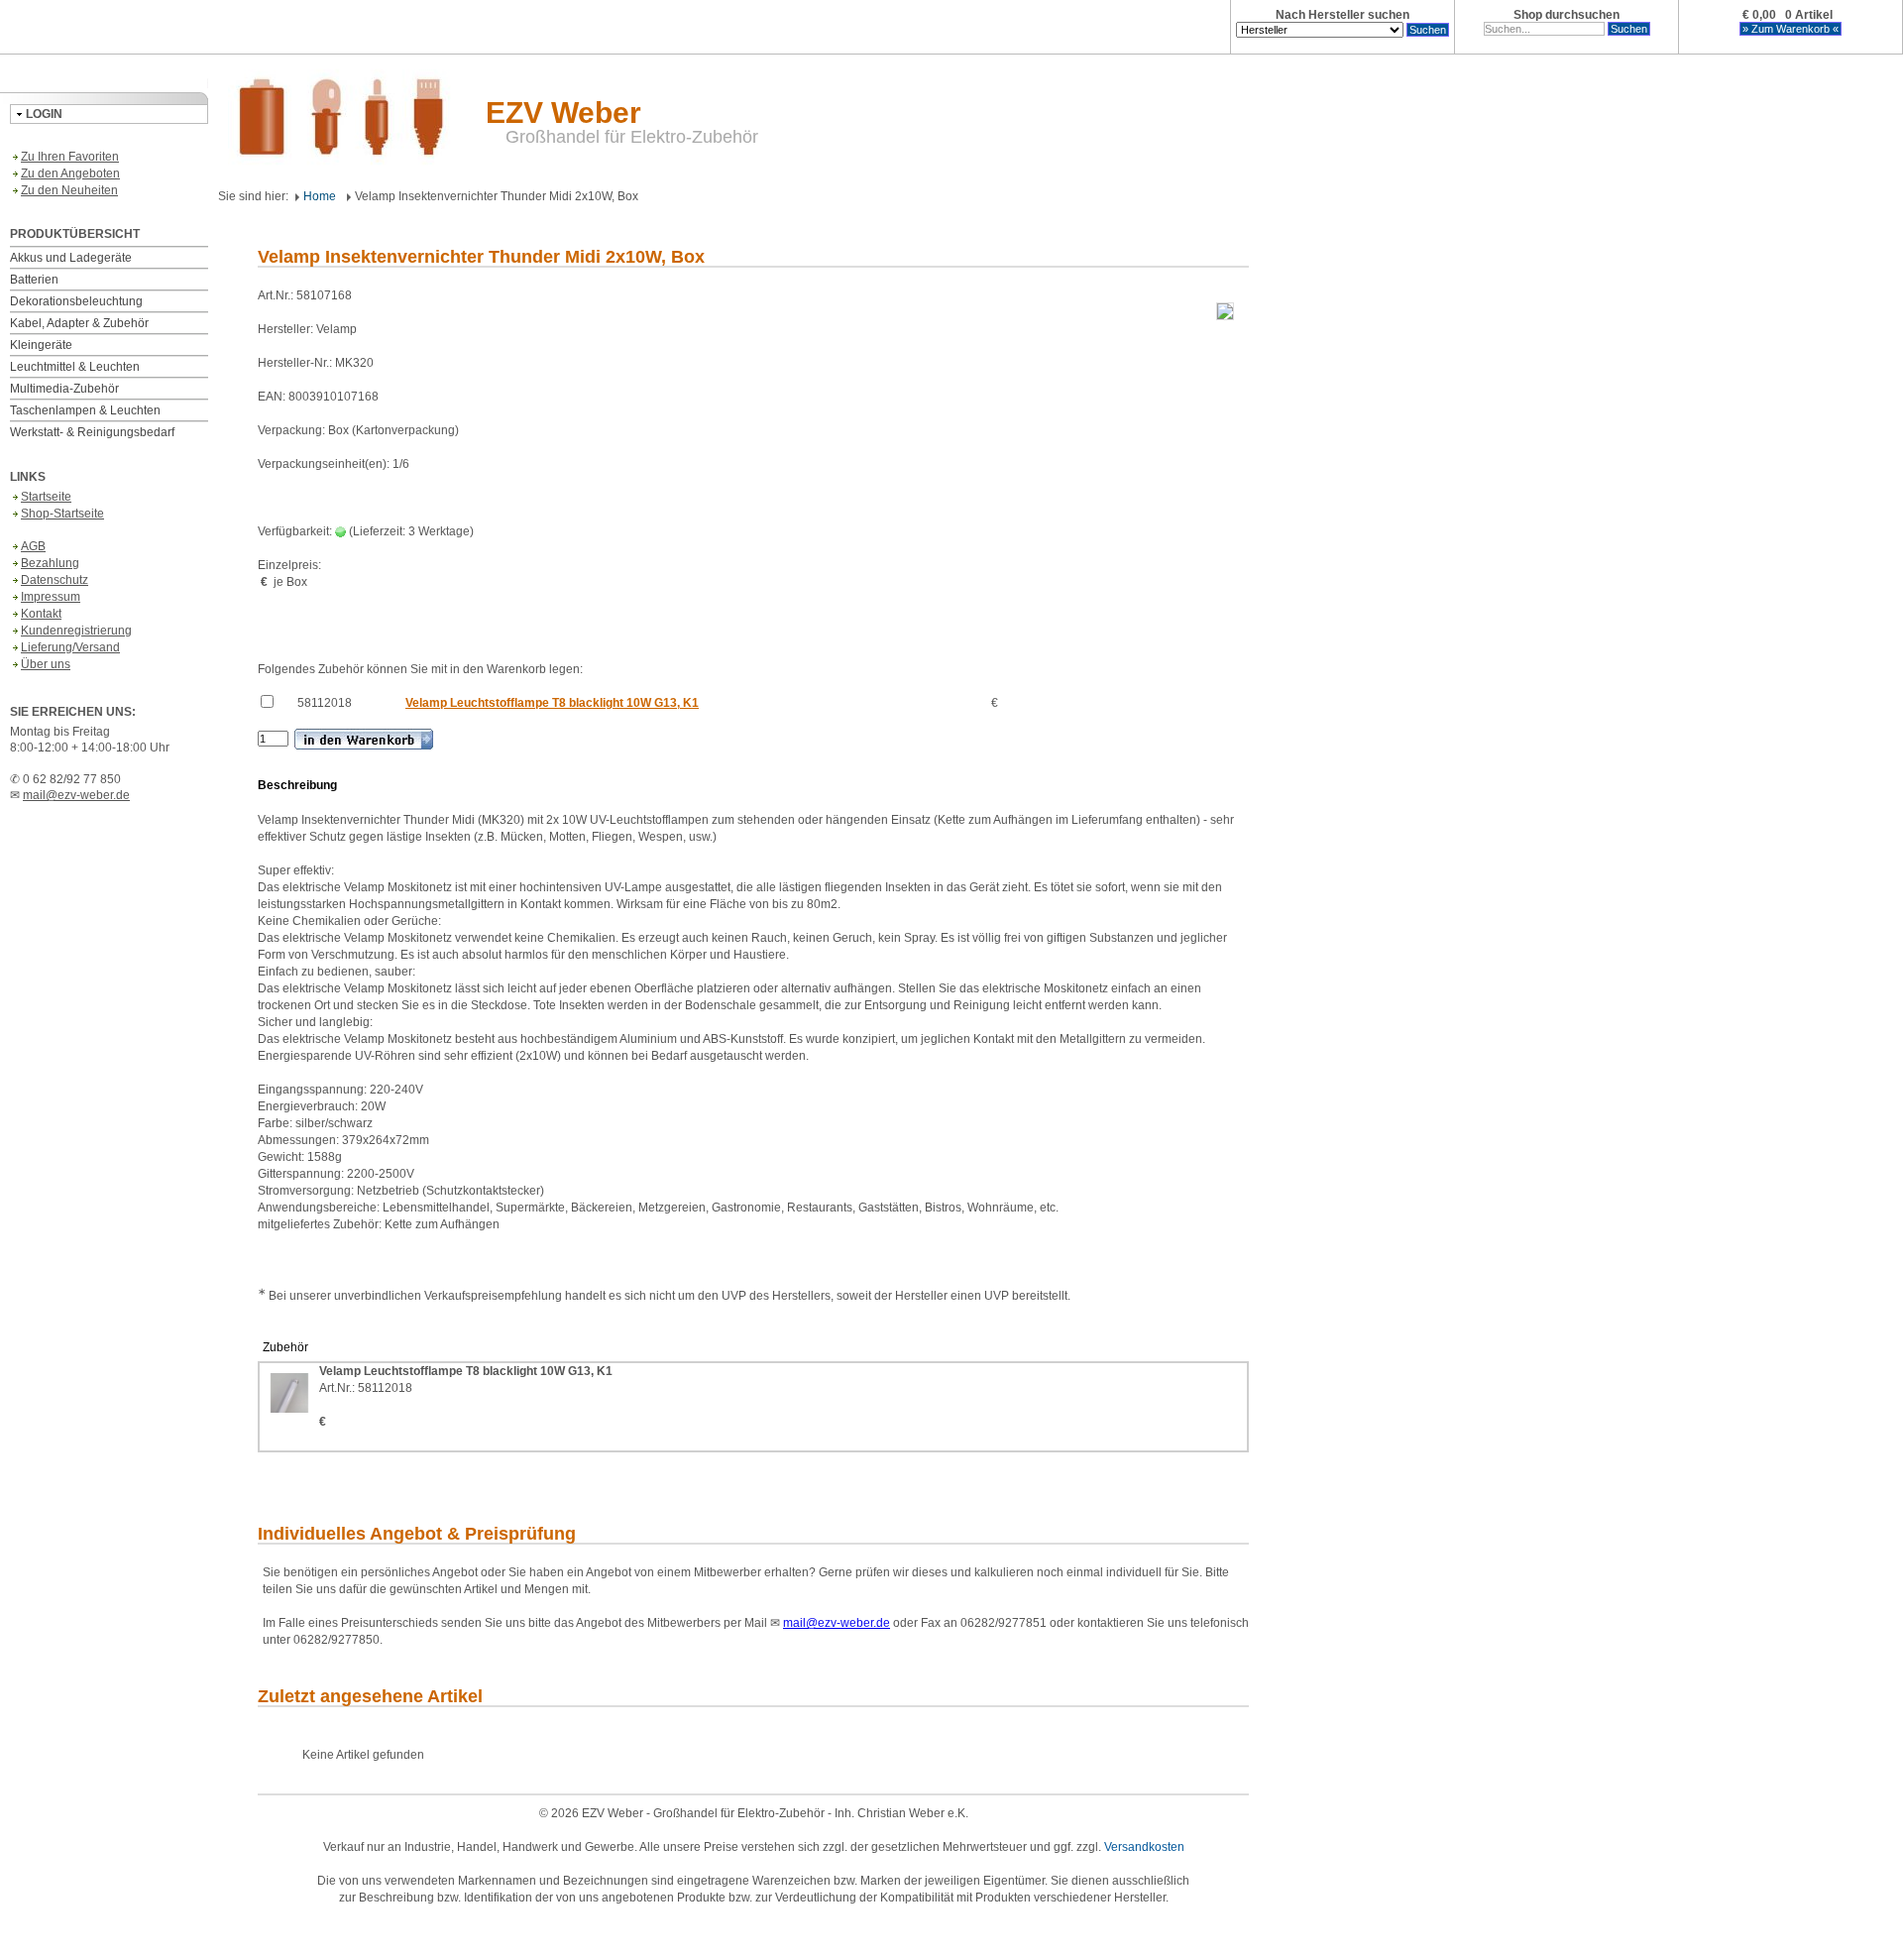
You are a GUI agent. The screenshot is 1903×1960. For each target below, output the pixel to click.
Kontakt (41, 614)
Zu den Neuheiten (69, 190)
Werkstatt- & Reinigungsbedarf (92, 432)
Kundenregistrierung (76, 631)
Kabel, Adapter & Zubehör (79, 323)
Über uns (46, 664)
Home (318, 196)
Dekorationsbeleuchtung (76, 301)
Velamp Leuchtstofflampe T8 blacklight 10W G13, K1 (552, 703)
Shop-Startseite (62, 514)
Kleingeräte (41, 345)
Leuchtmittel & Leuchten (75, 367)
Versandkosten (1144, 1847)
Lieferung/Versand (70, 647)
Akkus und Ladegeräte (71, 258)
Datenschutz (55, 580)
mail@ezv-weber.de (76, 795)
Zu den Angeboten (70, 173)
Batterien (34, 280)
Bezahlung (50, 563)
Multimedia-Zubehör (64, 389)
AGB (33, 546)
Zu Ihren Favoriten (70, 157)
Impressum (51, 597)
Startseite (46, 497)
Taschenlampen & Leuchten (85, 410)
